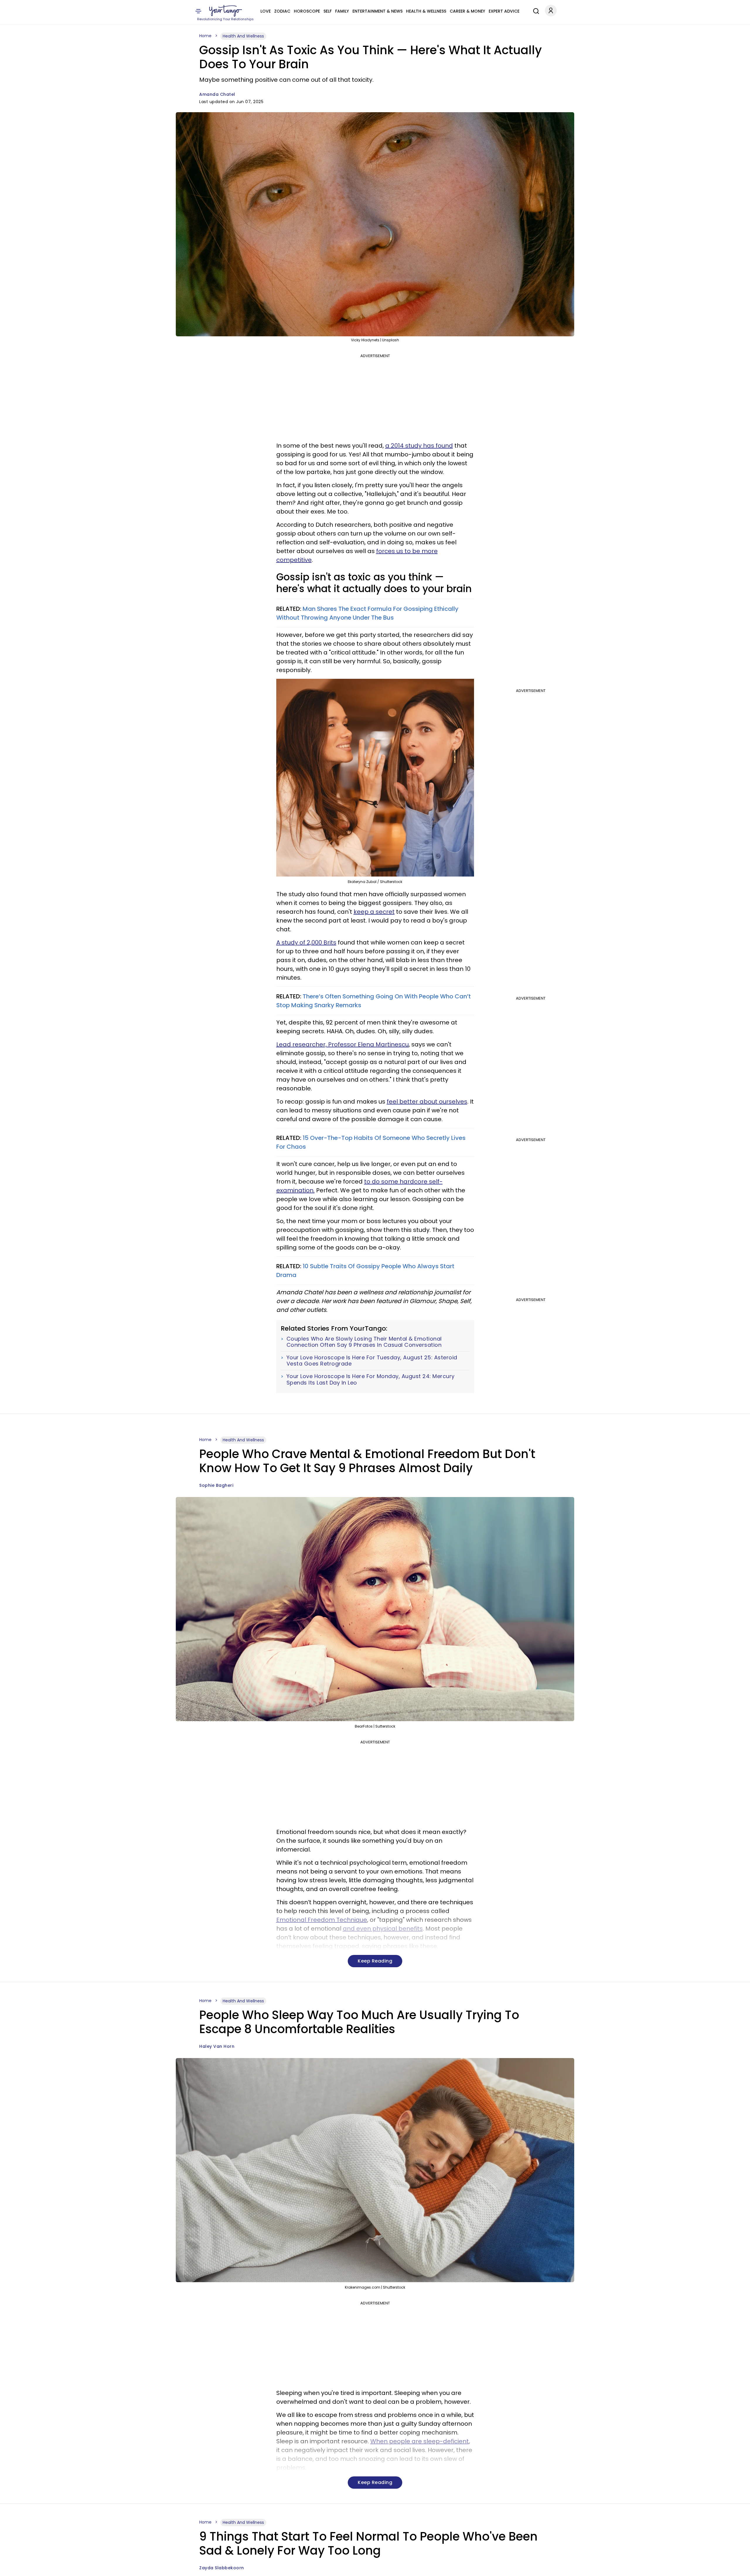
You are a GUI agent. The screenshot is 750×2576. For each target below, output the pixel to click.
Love (266, 11)
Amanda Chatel (217, 94)
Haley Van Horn (217, 2046)
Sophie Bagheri (216, 1485)
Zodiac (282, 11)
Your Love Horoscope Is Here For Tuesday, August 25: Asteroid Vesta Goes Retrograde (372, 1361)
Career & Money (467, 11)
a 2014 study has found (419, 446)
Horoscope (307, 11)
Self (328, 11)
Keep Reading (375, 1961)
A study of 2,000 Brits (306, 942)
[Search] (535, 10)
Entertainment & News (377, 11)
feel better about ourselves (427, 1102)
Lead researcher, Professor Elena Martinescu (342, 1044)
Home (205, 36)
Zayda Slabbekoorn (222, 2568)
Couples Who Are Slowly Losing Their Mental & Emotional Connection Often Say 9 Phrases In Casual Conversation (364, 1342)
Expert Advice (504, 11)
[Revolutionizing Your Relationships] (226, 11)
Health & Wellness (426, 11)
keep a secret (374, 912)
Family (342, 11)
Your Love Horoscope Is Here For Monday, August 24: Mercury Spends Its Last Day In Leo (371, 1379)
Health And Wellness (243, 36)
